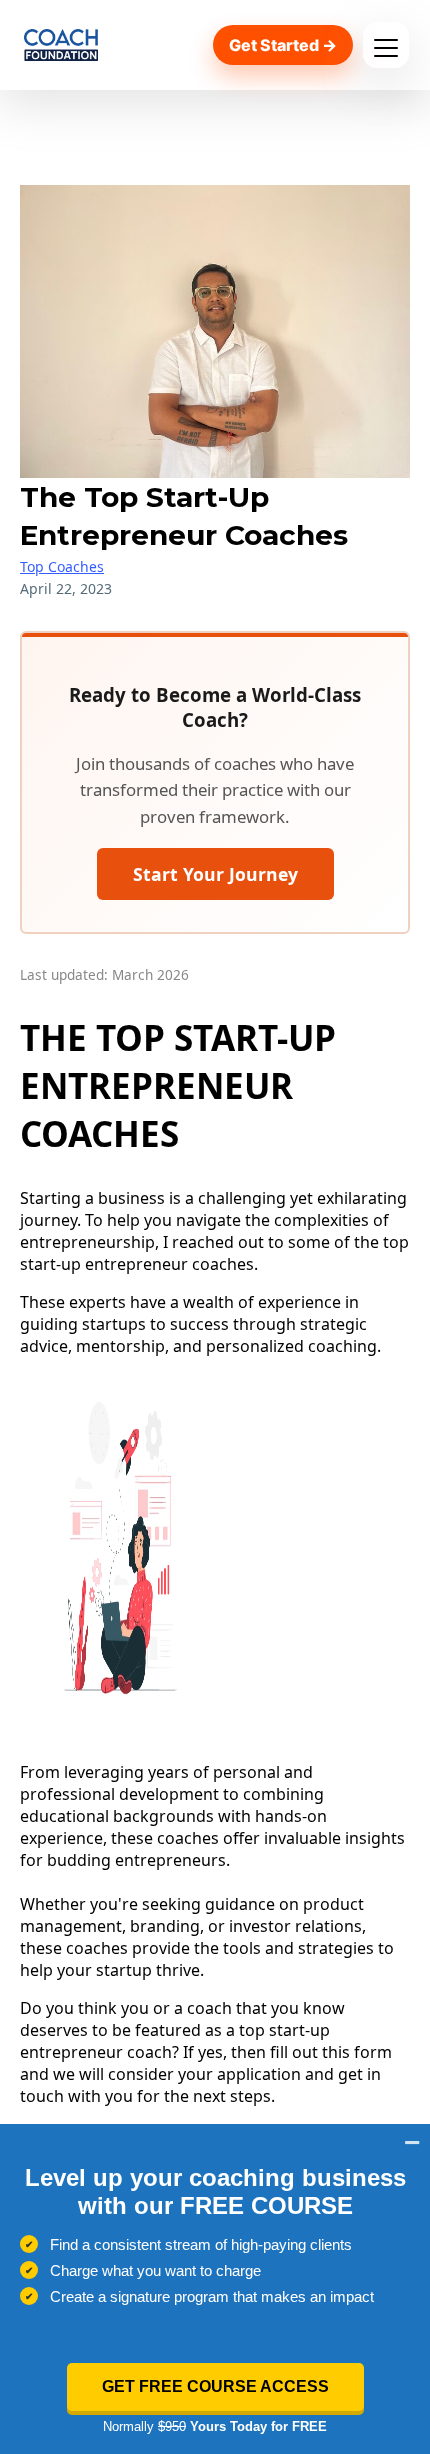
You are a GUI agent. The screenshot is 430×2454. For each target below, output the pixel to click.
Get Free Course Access (215, 2386)
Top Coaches (62, 566)
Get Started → (283, 45)
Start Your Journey (215, 874)
